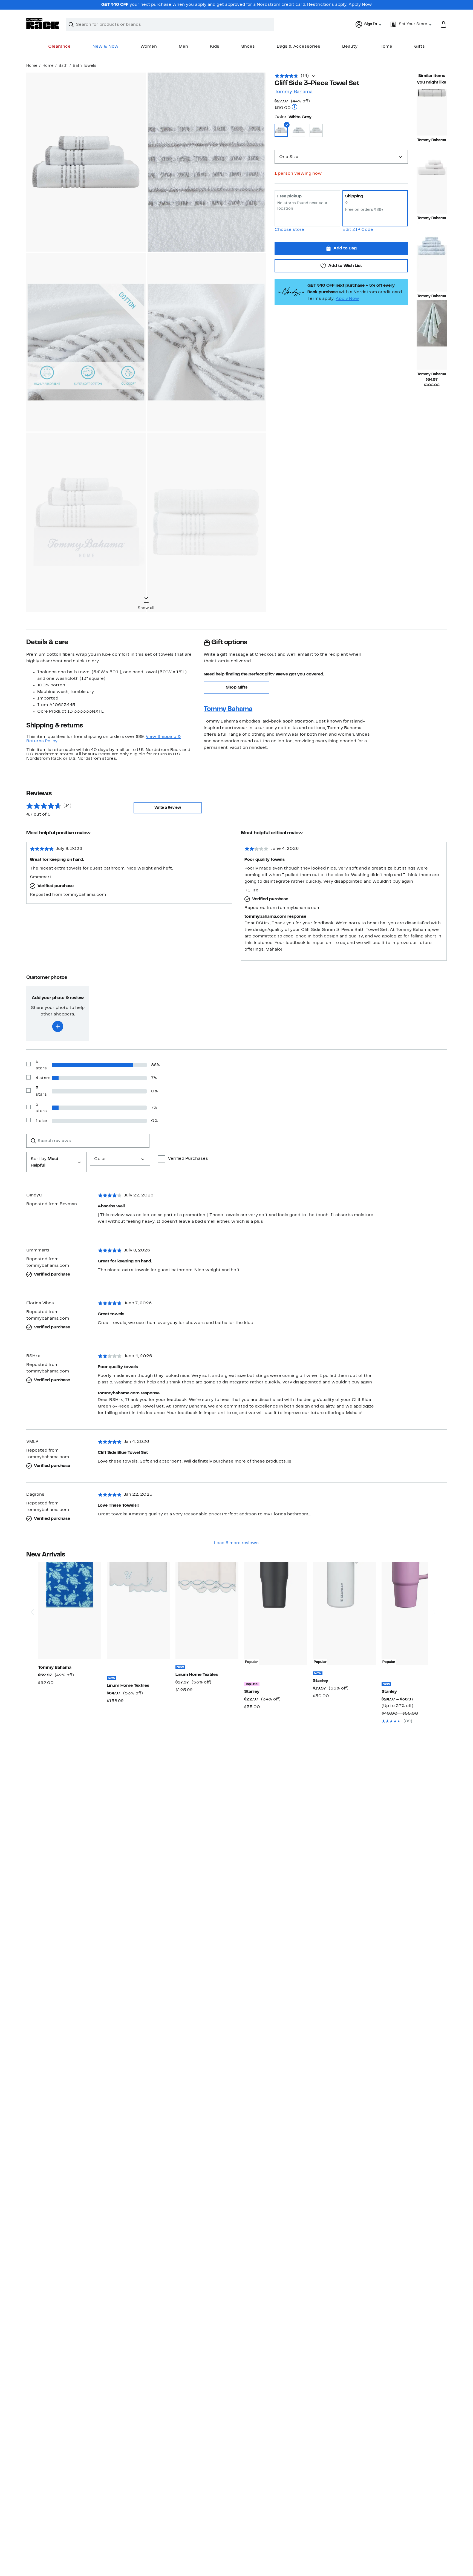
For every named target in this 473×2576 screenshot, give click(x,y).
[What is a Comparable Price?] (295, 107)
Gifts (419, 47)
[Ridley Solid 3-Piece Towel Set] (432, 112)
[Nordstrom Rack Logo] (43, 24)
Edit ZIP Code (358, 230)
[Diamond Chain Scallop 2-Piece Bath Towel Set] (207, 1611)
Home (386, 47)
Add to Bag (345, 248)
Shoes (248, 47)
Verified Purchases (188, 1159)
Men (183, 47)
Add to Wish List (345, 266)
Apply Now (360, 5)
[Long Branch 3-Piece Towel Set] (432, 190)
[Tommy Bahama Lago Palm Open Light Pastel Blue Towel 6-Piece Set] (432, 346)
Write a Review (168, 808)
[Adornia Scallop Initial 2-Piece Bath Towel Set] (138, 1611)
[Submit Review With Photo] (58, 1026)
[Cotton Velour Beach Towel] (70, 1611)
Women (149, 47)
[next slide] (434, 1591)
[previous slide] (32, 1591)
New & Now (106, 47)
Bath (63, 66)
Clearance (59, 47)
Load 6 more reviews (236, 1543)
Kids (215, 47)
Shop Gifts (237, 687)
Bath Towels (85, 66)
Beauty (350, 47)
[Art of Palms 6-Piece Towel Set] (432, 268)
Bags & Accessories (298, 47)
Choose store (289, 230)
